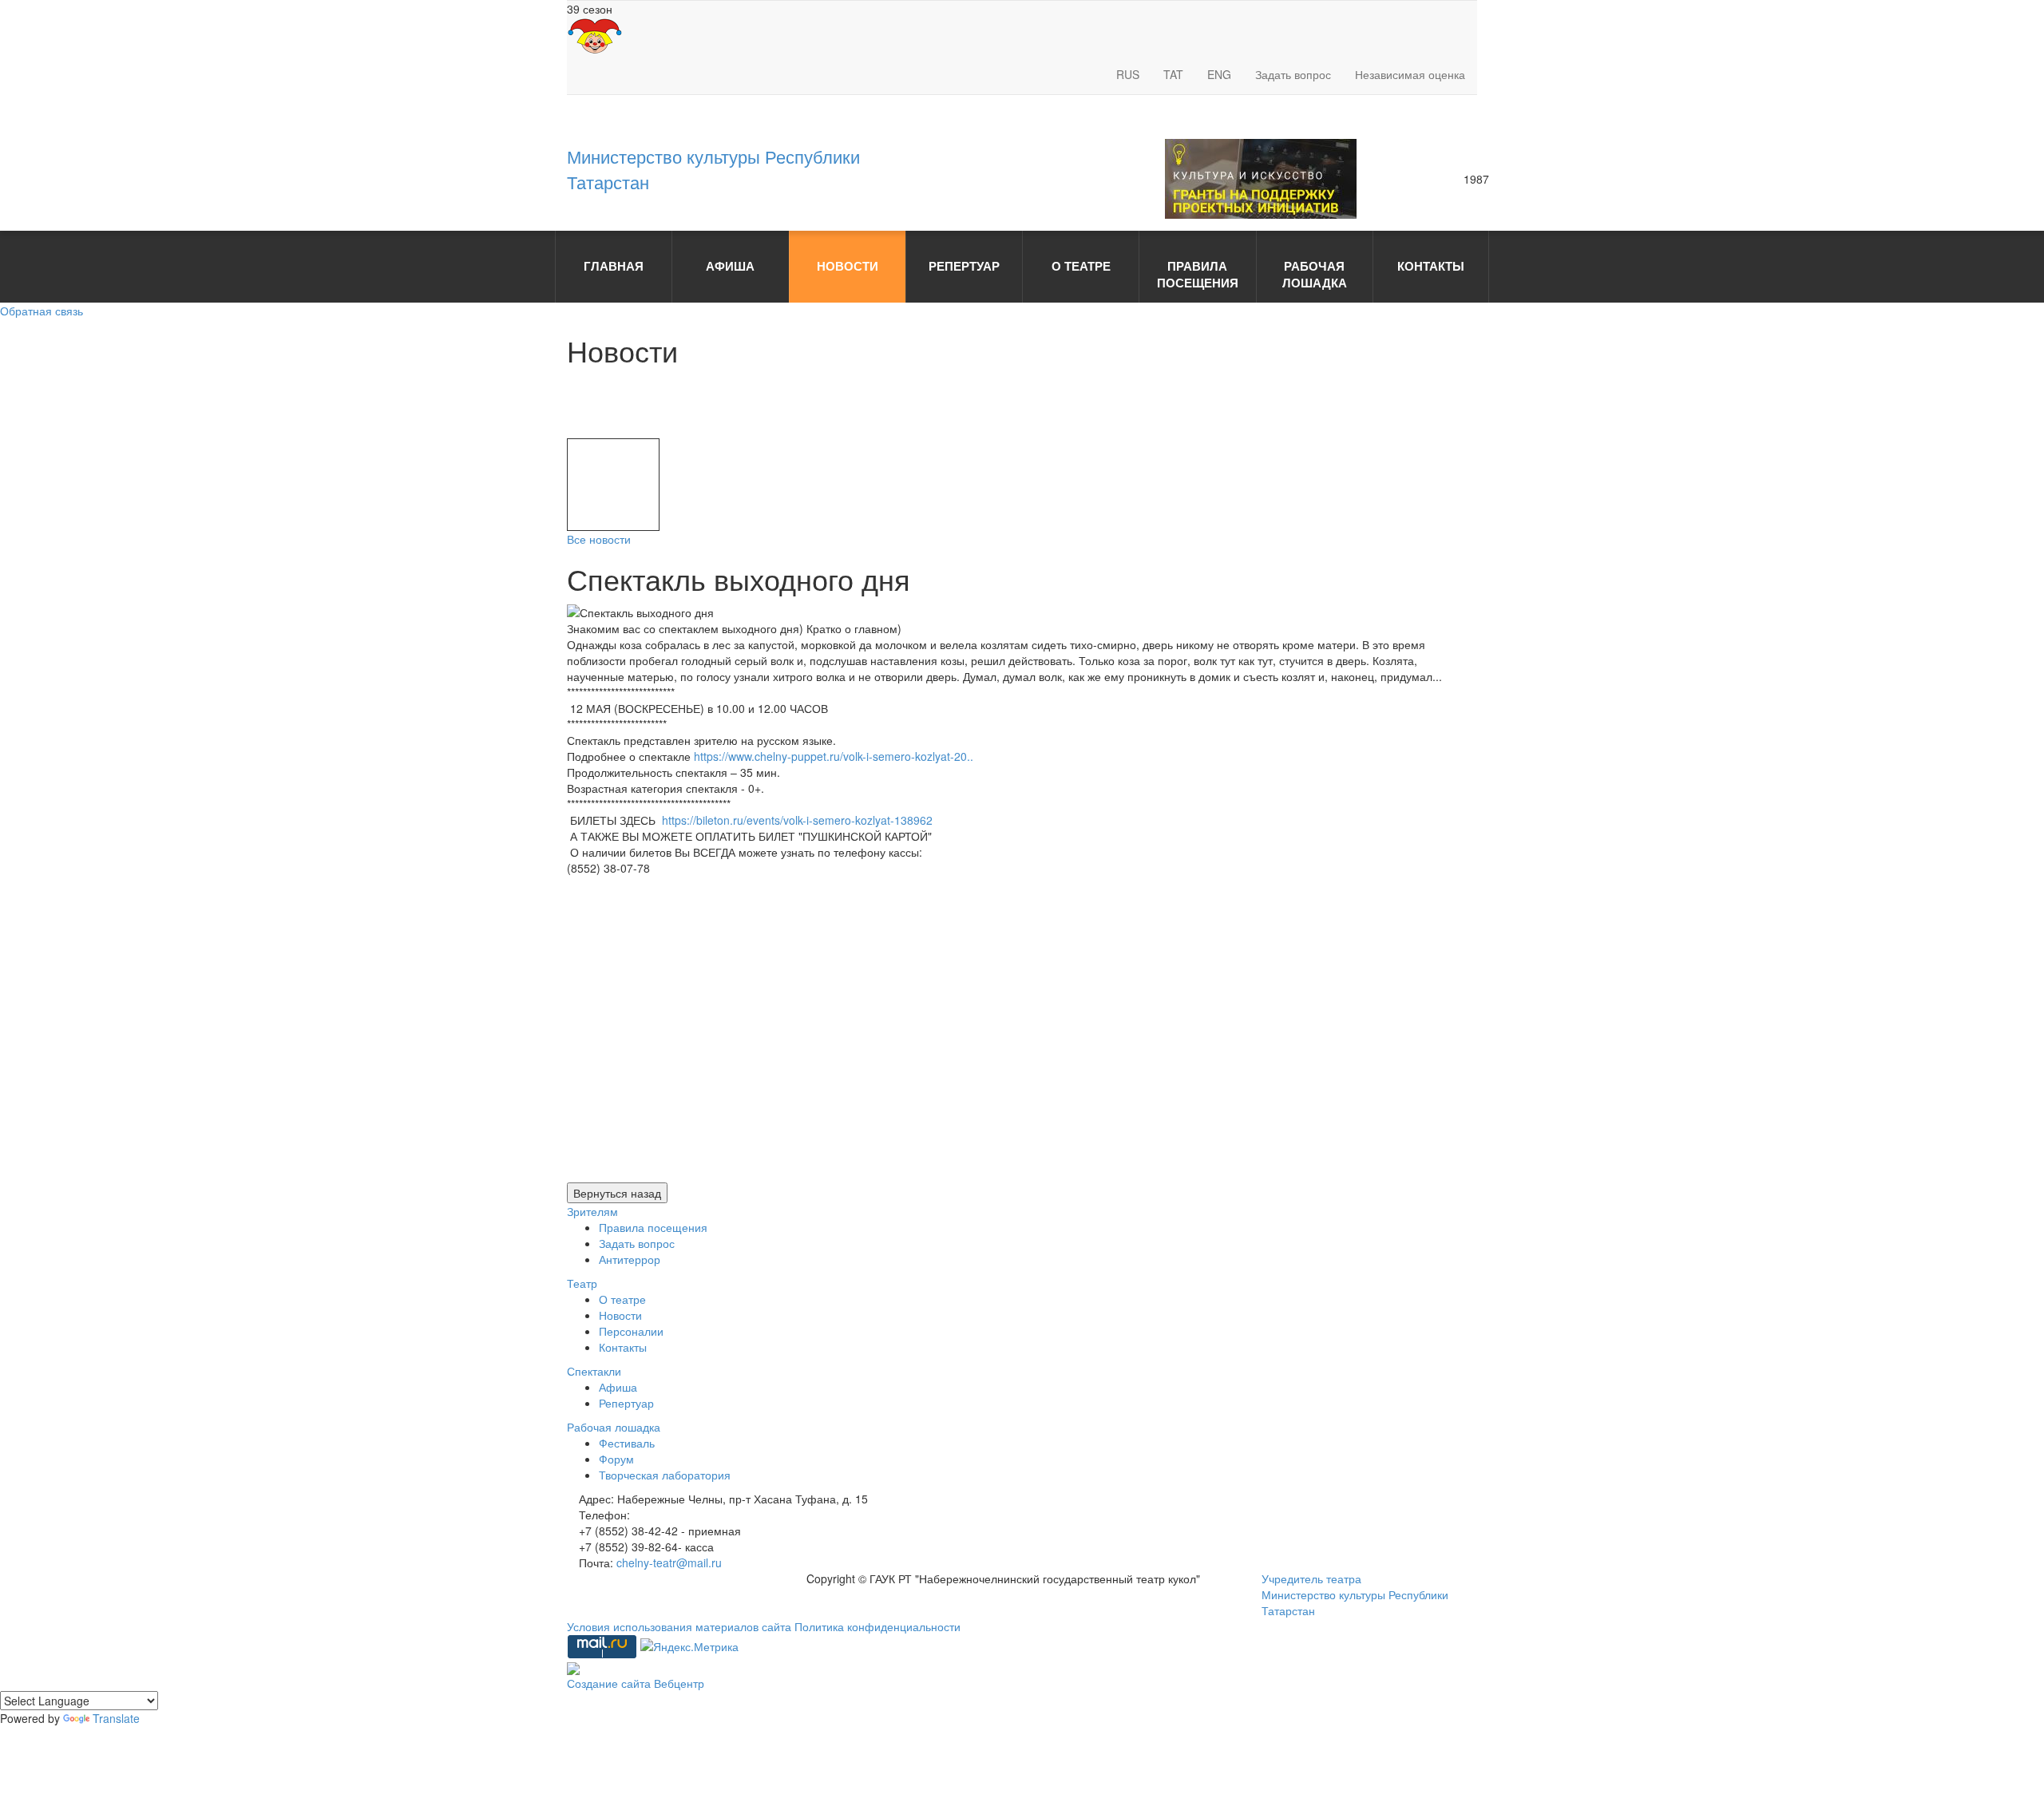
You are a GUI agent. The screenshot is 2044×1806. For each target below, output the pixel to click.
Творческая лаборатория (665, 1475)
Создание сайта (610, 1683)
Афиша (618, 1387)
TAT (1173, 74)
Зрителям (592, 1211)
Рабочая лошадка (614, 1427)
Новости (620, 1315)
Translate (116, 1718)
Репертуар (626, 1403)
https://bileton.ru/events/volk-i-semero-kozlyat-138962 (797, 820)
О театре (622, 1299)
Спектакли (594, 1371)
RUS (1128, 74)
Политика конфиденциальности (877, 1626)
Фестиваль (627, 1443)
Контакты (623, 1347)
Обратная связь (42, 311)
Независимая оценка (1410, 74)
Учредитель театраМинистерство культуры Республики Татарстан (1355, 1594)
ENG (1219, 74)
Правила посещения (653, 1227)
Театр (582, 1283)
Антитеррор (630, 1259)
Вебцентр (679, 1683)
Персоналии (631, 1331)
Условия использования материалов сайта (681, 1626)
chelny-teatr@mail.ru (669, 1562)
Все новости (599, 539)
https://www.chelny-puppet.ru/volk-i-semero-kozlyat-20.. (834, 756)
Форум (616, 1459)
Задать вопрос (1293, 74)
